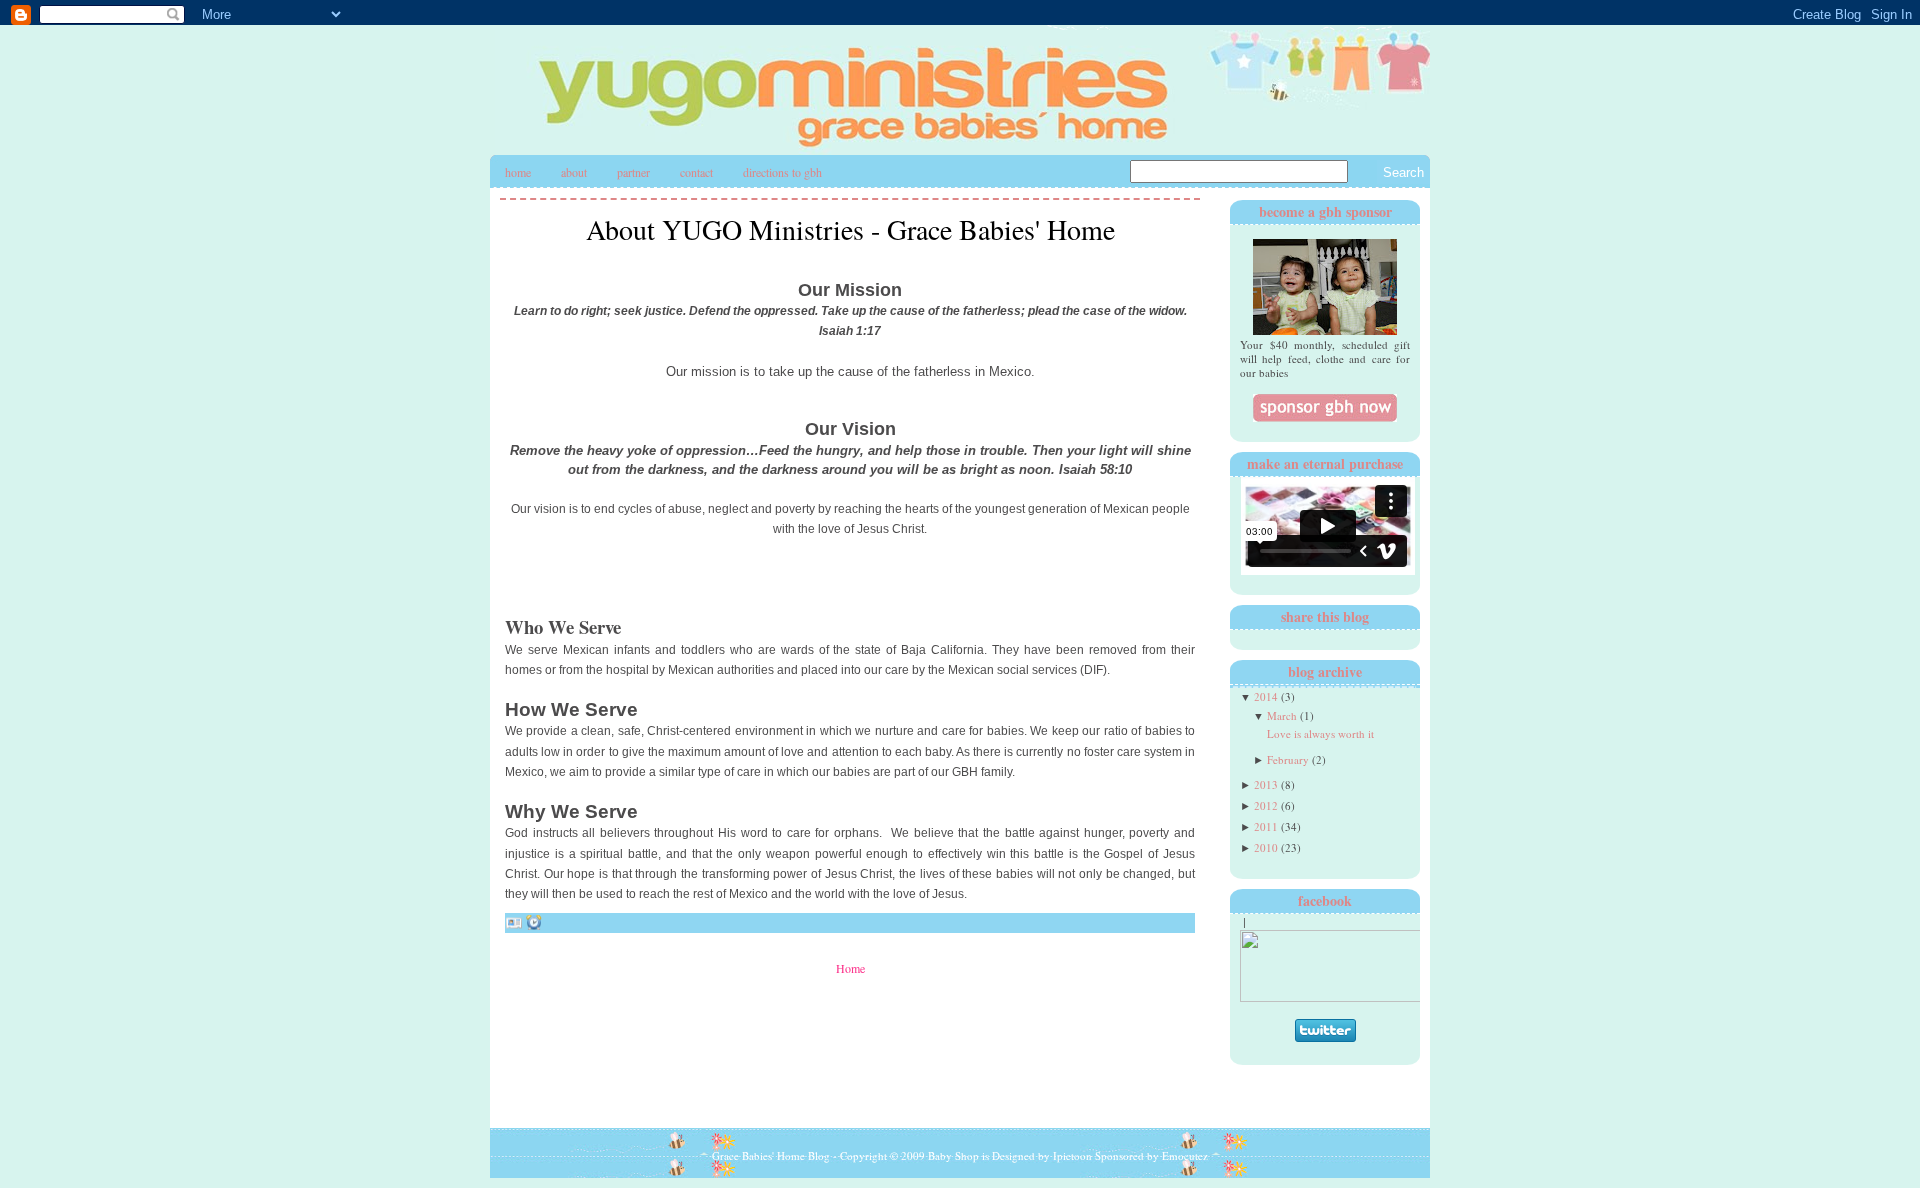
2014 (1266, 696)
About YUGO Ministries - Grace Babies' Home (850, 229)
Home (518, 172)
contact (696, 172)
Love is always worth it (1320, 733)
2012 (1266, 805)
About (574, 172)
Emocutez (1185, 1155)
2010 (1266, 847)
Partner (633, 172)
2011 (1266, 826)
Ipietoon (1072, 1155)
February (1288, 759)
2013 (1266, 784)
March (1282, 715)
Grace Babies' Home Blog (771, 1155)
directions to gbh (782, 172)
